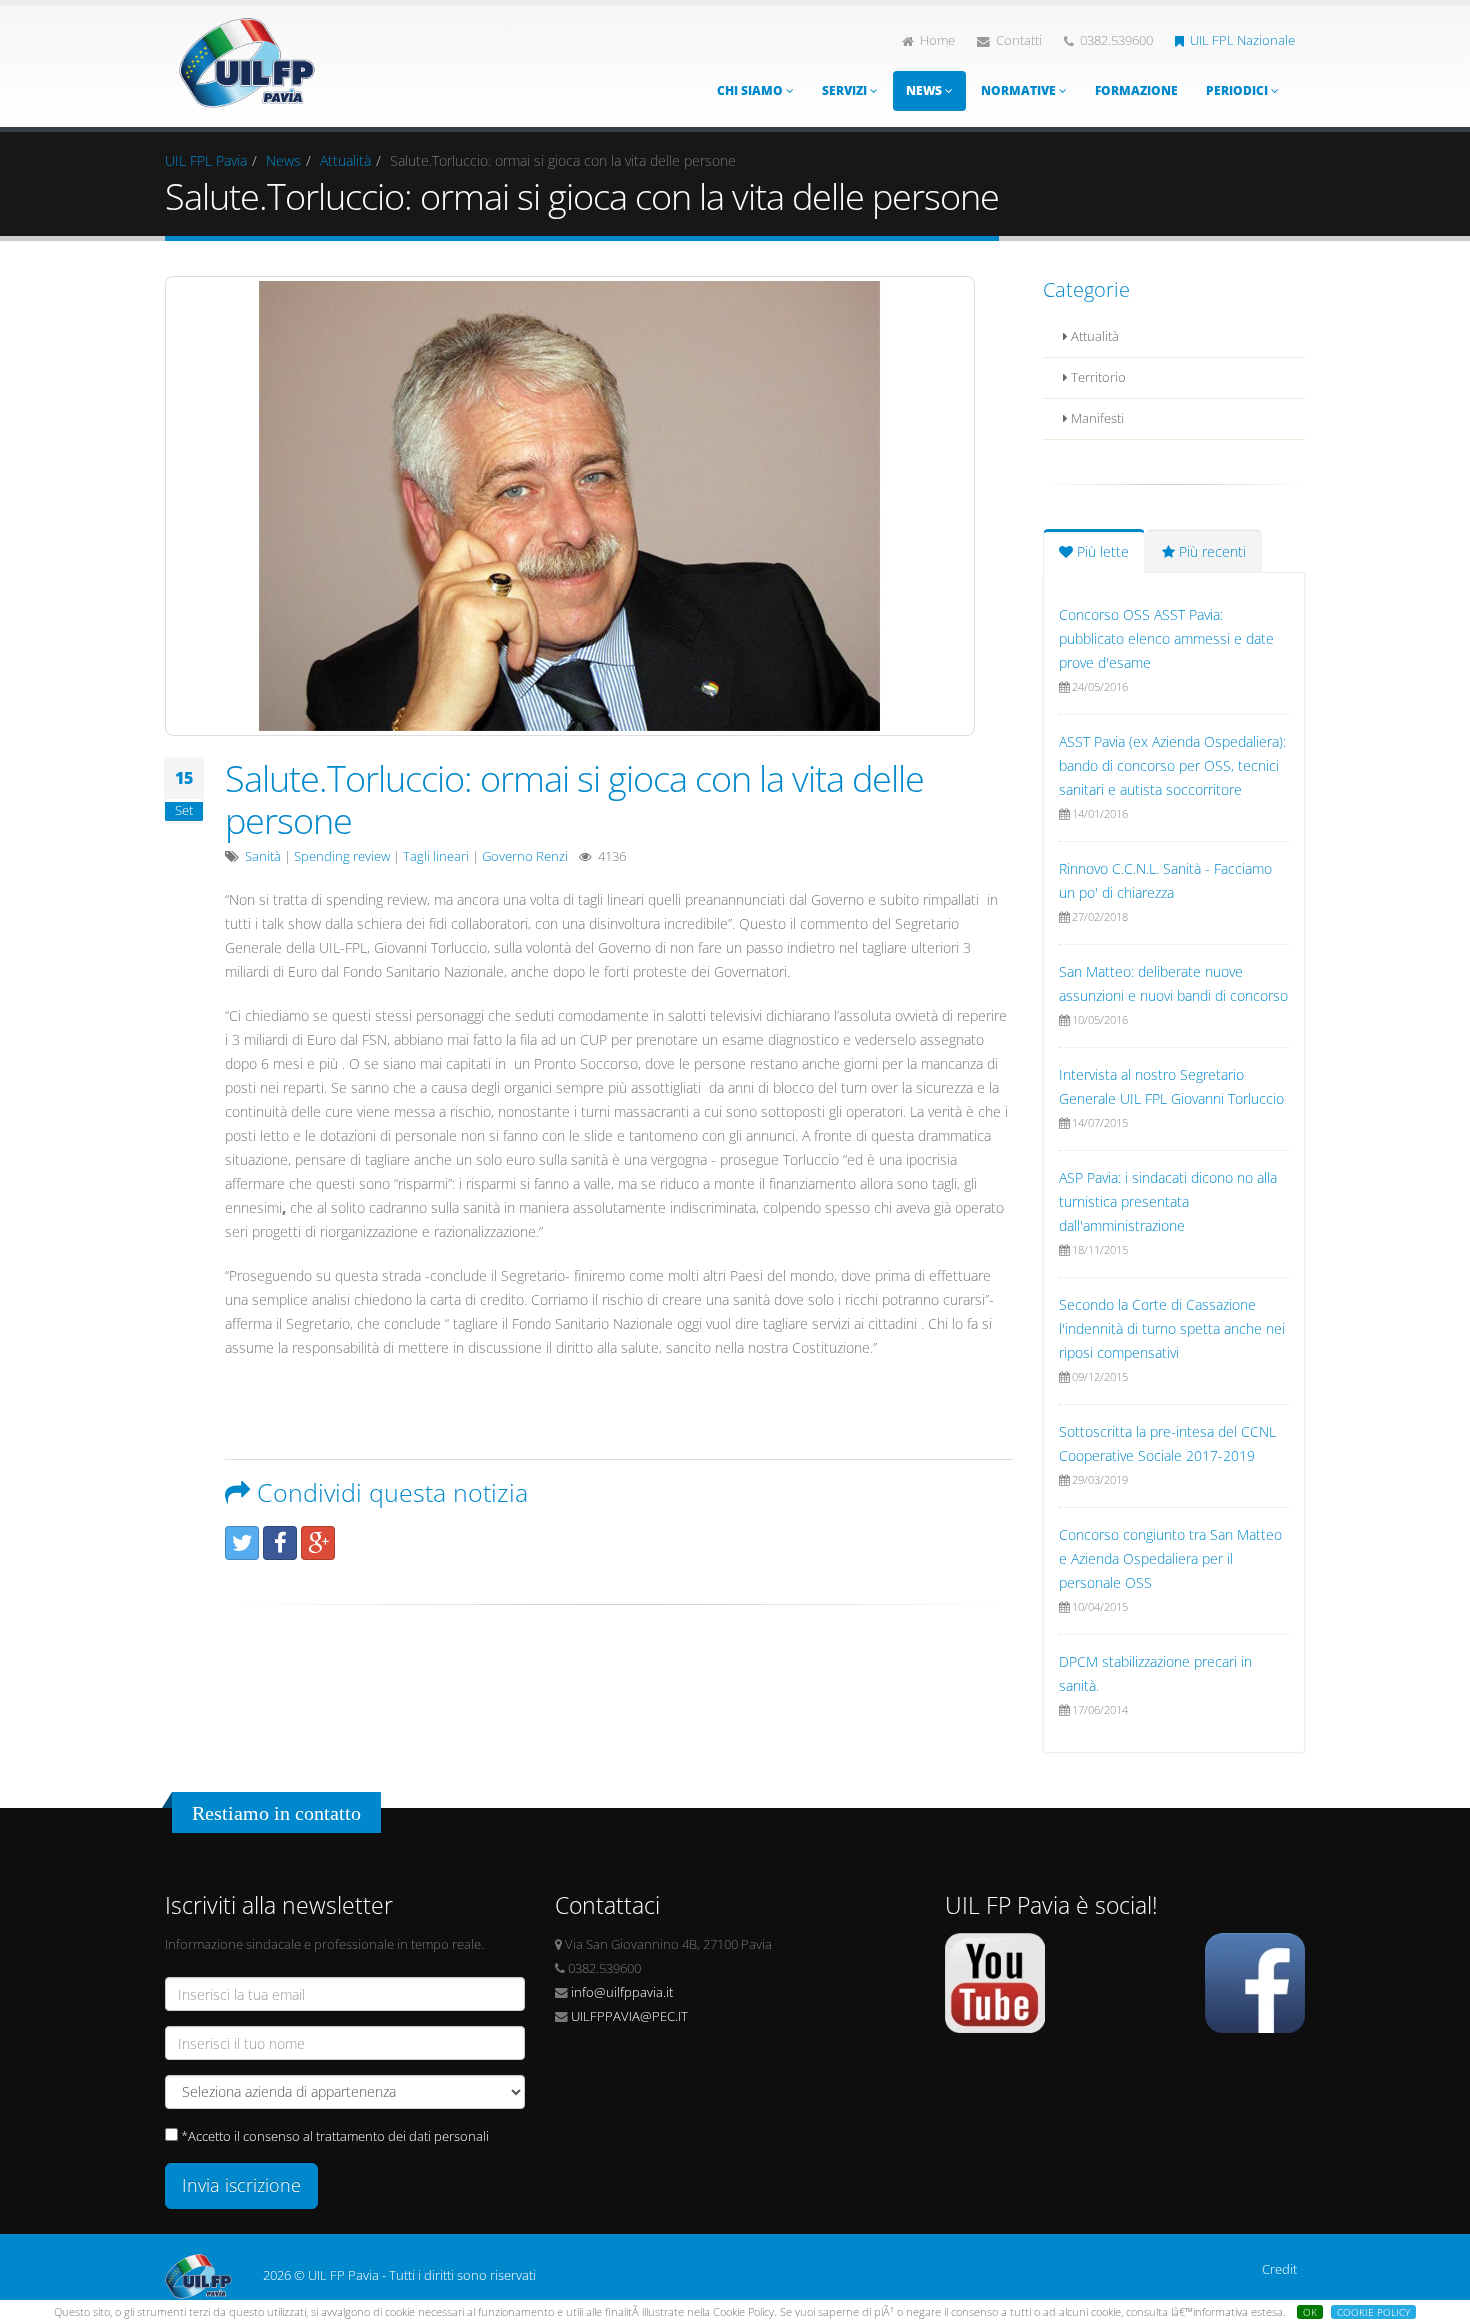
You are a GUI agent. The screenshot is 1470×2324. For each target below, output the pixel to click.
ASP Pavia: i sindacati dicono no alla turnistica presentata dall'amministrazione (1168, 1201)
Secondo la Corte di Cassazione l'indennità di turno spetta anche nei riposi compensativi (1172, 1328)
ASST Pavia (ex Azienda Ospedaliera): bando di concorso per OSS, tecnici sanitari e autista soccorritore (1172, 765)
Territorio (1097, 377)
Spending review (342, 856)
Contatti (1019, 40)
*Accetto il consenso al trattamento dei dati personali (335, 2136)
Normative (1020, 90)
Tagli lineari (436, 856)
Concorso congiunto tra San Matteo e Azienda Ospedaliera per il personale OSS (1170, 1558)
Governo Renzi (525, 856)
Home (937, 40)
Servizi (846, 90)
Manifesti (1096, 418)
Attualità (345, 160)
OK (1310, 2312)
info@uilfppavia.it (622, 1992)
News (925, 90)
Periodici (1238, 90)
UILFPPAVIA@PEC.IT (629, 2016)
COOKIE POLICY (1373, 2312)
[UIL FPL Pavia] (247, 57)
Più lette (1101, 551)
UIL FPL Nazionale (1242, 40)
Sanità (263, 856)
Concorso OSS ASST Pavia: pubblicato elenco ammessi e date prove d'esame (1166, 638)
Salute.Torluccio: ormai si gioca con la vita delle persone (574, 799)
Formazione (1136, 90)
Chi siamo (751, 90)
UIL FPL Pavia (206, 160)
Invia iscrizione (241, 2185)
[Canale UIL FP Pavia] (995, 1981)
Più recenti (1210, 551)
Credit (1279, 2269)
